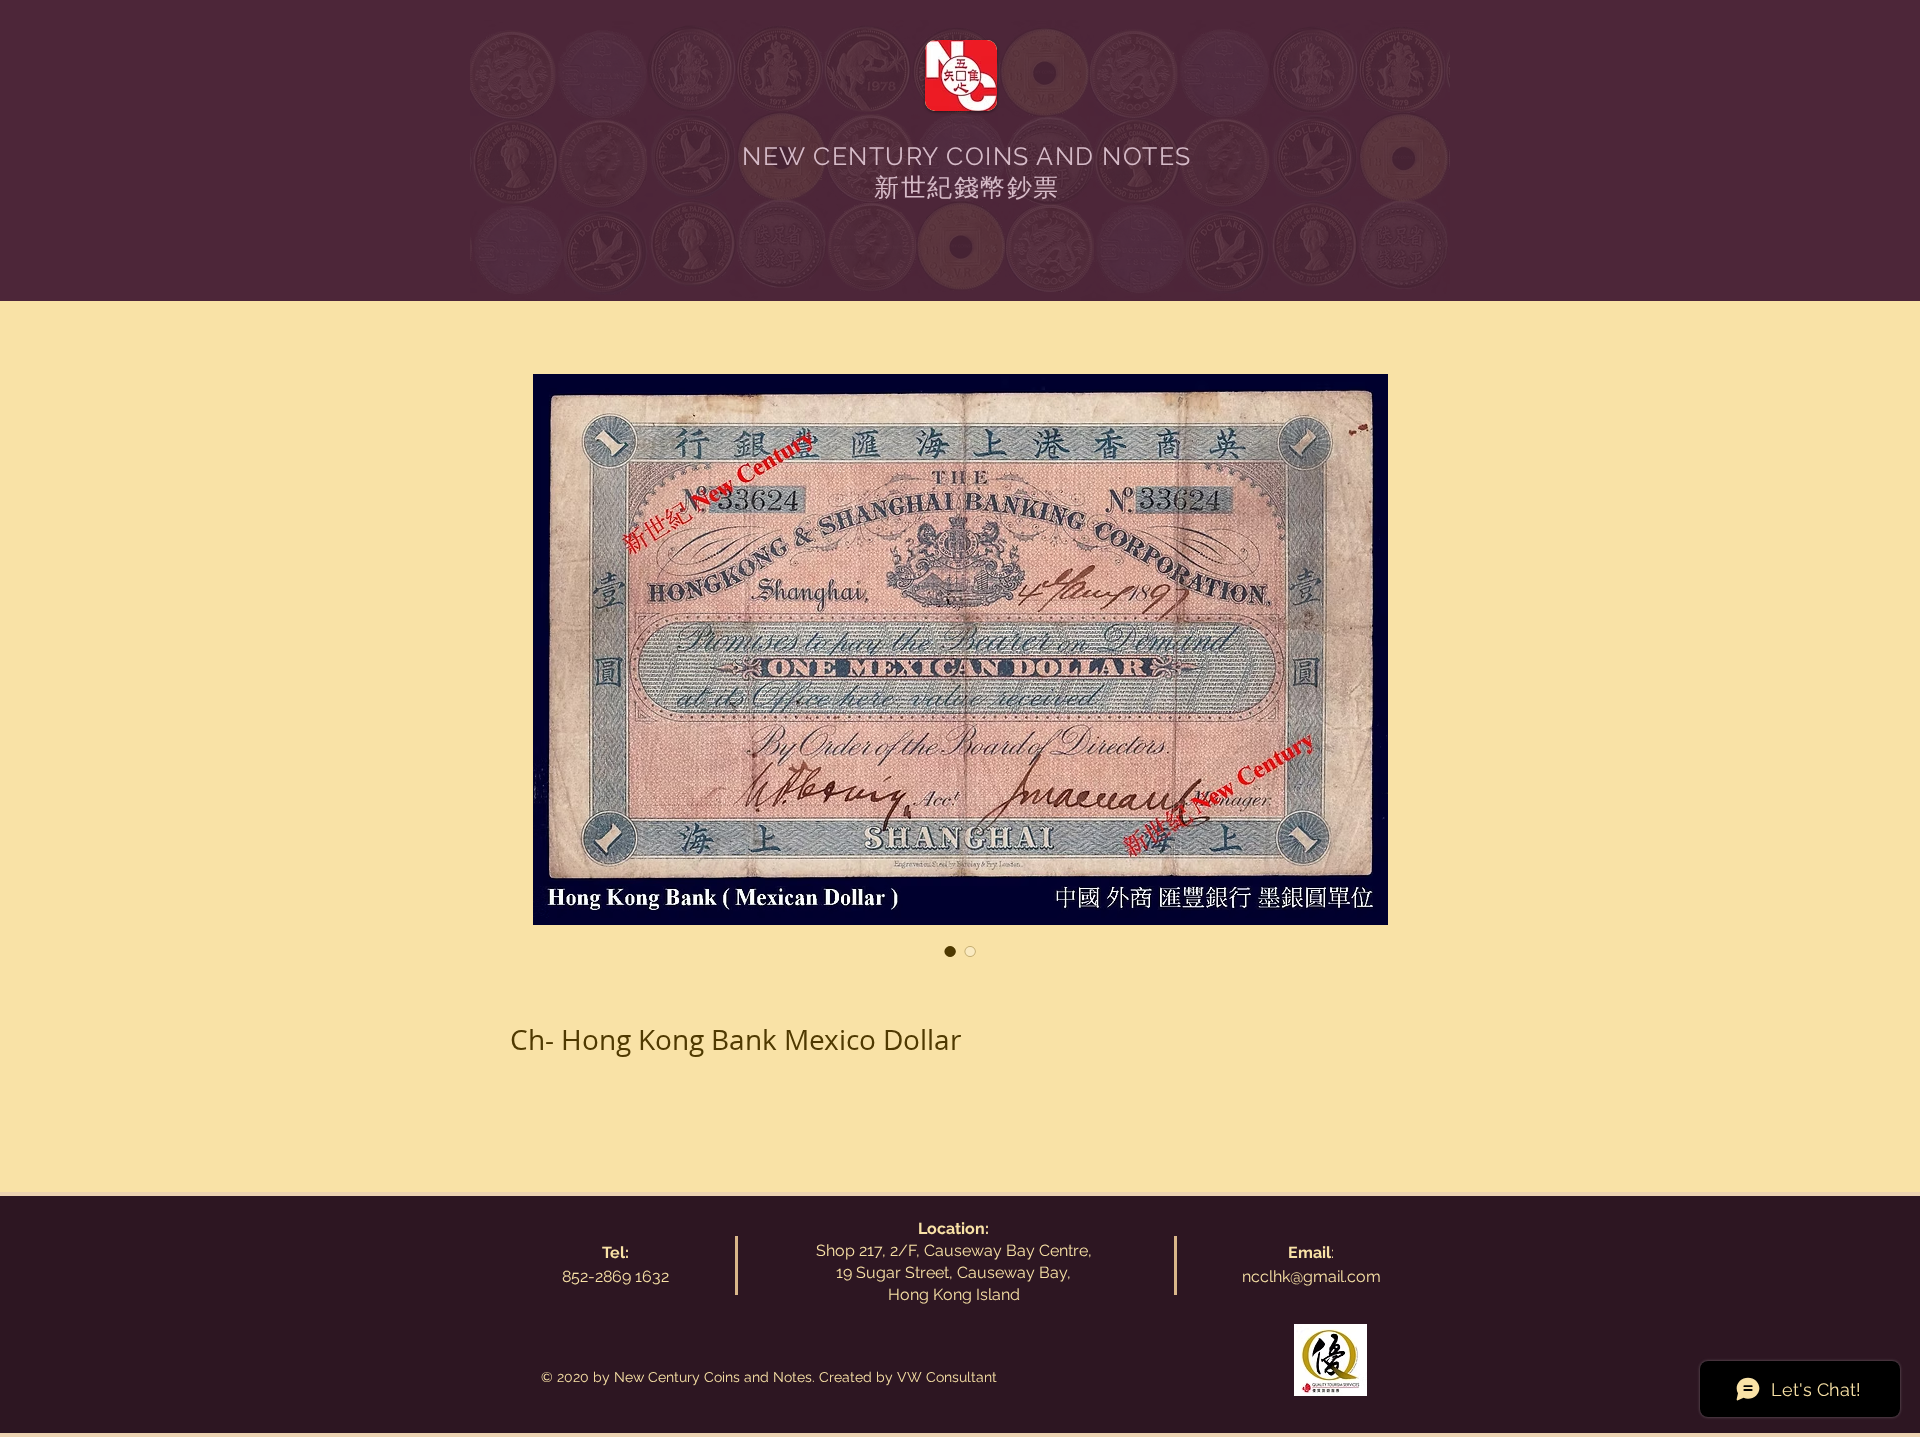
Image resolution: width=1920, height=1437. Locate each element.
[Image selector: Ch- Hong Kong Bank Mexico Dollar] (950, 951)
